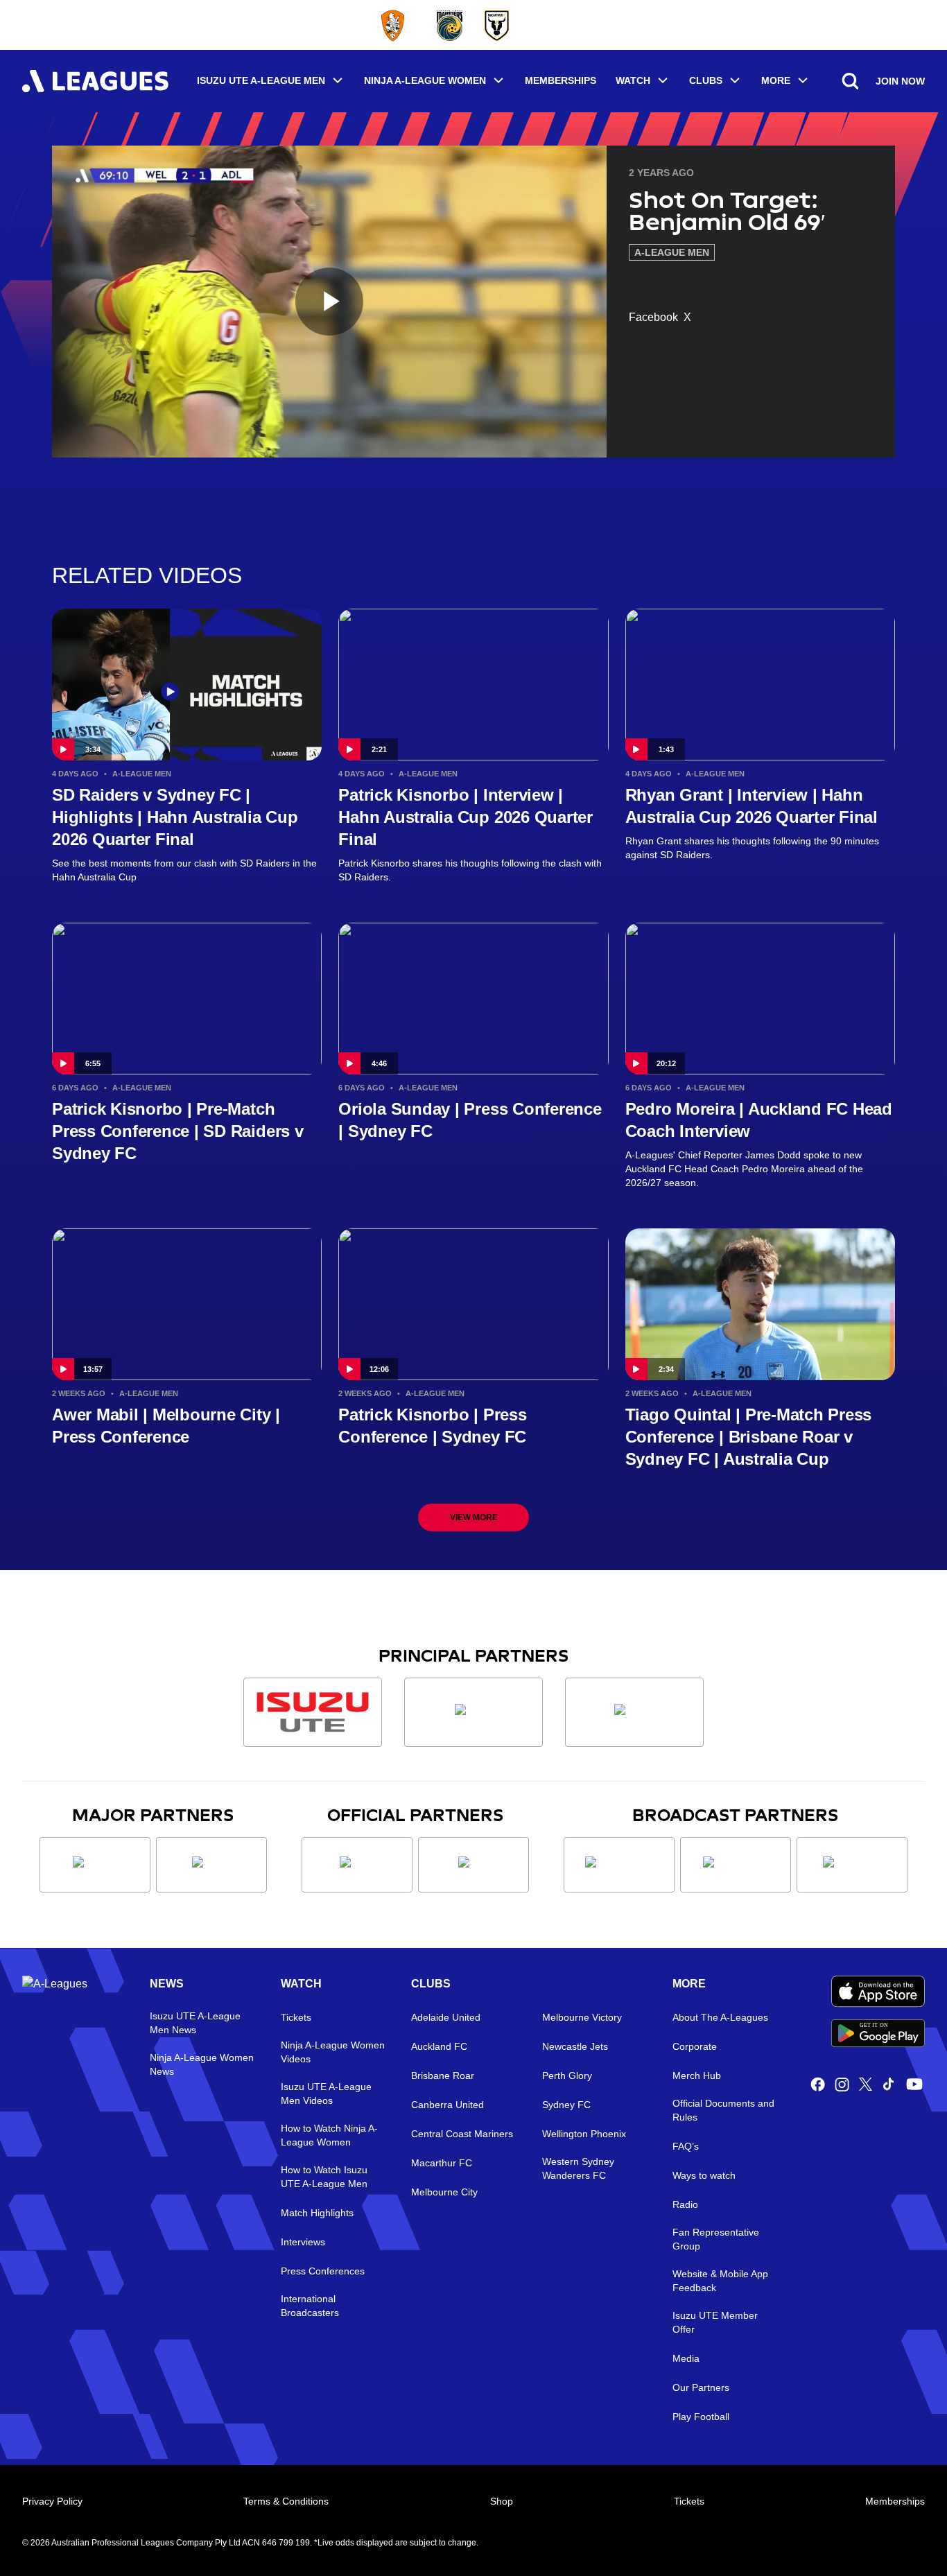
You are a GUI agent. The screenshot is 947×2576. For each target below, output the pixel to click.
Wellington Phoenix (584, 2134)
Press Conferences (323, 2271)
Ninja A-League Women (425, 80)
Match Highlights (317, 2213)
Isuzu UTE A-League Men (261, 80)
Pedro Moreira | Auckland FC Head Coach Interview (759, 1120)
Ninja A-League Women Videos (333, 2052)
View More (474, 1517)
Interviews (303, 2242)
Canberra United (448, 2105)
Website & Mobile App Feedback (720, 2281)
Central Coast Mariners (462, 2134)
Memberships (561, 80)
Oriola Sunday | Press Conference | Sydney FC (470, 1120)
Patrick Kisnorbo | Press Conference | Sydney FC (432, 1426)
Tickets (296, 2017)
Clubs (706, 80)
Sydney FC (566, 2105)
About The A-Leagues (720, 2017)
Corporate (695, 2046)
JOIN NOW (900, 81)
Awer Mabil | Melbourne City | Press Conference (166, 1426)
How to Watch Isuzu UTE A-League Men (324, 2177)
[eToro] (211, 1865)
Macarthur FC (442, 2163)
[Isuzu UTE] (313, 1712)
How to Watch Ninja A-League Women (329, 2135)
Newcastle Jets (575, 2046)
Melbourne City (444, 2192)
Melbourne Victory (582, 2017)
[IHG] (473, 1865)
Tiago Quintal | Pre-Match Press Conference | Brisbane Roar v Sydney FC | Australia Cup (749, 1437)
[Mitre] (357, 1865)
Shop (502, 2501)
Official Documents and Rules (723, 2110)
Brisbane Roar (443, 2075)
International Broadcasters (310, 2306)
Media (686, 2358)
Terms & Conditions (286, 2501)
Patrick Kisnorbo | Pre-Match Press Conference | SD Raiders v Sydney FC (178, 1131)
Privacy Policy (52, 2501)
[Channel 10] (619, 1865)
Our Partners (701, 2387)
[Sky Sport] (852, 1865)
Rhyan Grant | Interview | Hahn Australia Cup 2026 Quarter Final (751, 806)
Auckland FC (439, 2046)
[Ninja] (473, 1712)
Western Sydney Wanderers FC (578, 2168)
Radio (685, 2204)
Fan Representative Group (716, 2239)
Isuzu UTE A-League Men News (195, 2023)
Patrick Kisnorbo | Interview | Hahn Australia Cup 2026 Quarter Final (466, 817)
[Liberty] (95, 1865)
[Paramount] (736, 1865)
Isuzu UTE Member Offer (715, 2322)
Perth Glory (567, 2075)
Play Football (701, 2417)
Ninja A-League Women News (202, 2064)
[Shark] (634, 1712)
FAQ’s (686, 2146)
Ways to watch (704, 2175)
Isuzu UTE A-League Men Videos (326, 2094)
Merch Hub (697, 2075)
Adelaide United (446, 2017)
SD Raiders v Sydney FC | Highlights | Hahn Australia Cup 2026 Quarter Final (175, 817)
